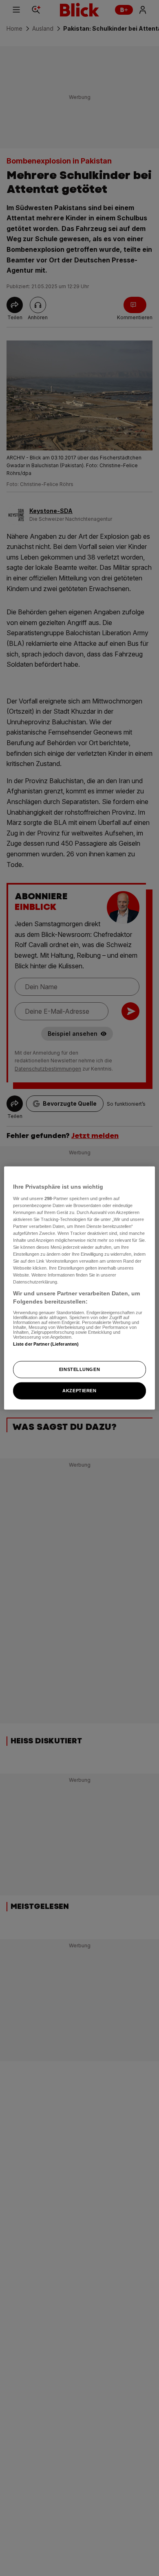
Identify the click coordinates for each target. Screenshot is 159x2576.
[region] (80, 1288)
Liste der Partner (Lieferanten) (46, 1344)
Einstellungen (79, 1369)
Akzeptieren (79, 1390)
